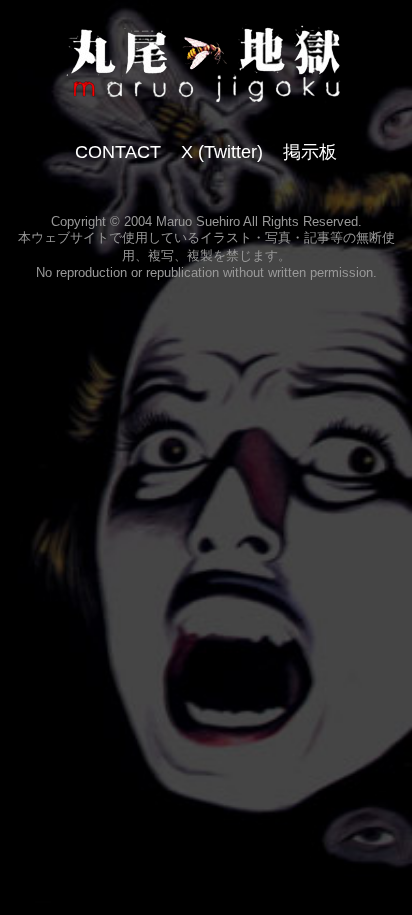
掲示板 (310, 152)
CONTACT (118, 152)
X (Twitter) (222, 152)
